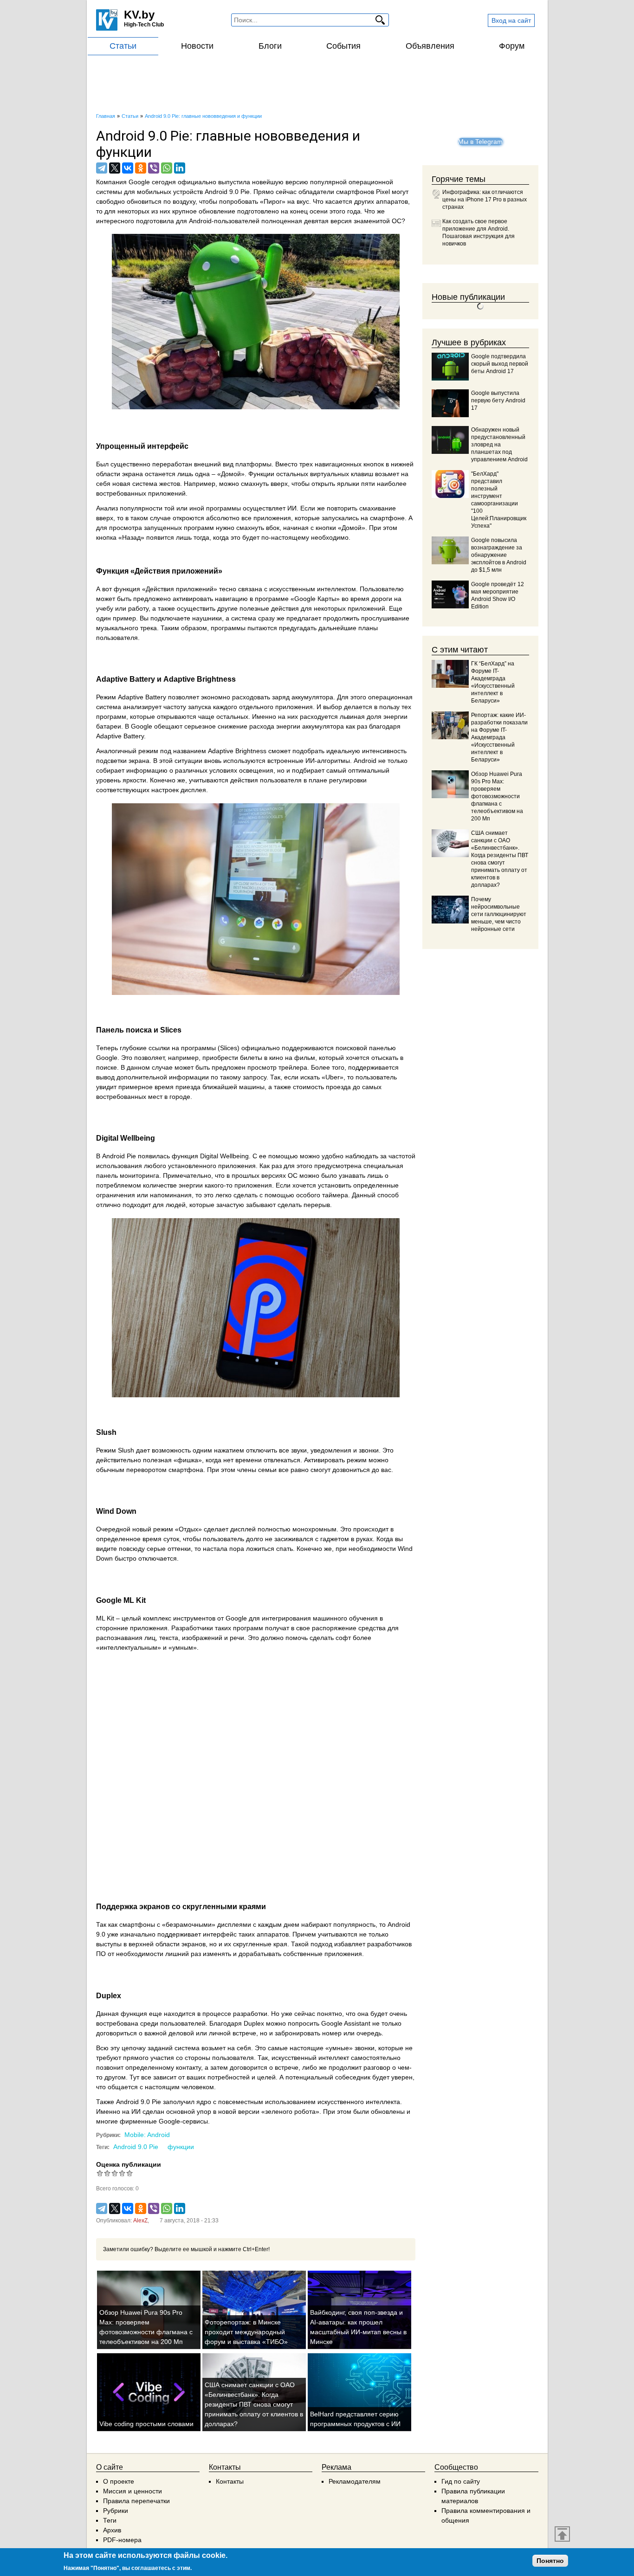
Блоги (270, 46)
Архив (112, 2530)
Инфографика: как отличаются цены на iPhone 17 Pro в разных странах (485, 200)
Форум (512, 46)
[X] (115, 168)
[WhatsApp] (167, 168)
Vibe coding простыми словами (146, 2424)
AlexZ (140, 2221)
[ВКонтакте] (128, 168)
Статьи (123, 46)
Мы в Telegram (480, 142)
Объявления (430, 46)
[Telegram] (102, 168)
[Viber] (154, 168)
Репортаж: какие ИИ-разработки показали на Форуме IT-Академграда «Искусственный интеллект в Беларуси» (499, 737)
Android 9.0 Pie (136, 2147)
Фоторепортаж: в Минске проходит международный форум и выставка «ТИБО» (246, 2332)
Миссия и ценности (133, 2491)
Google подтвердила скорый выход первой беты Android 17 (500, 364)
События (343, 46)
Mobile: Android (147, 2135)
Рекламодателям (355, 2481)
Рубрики (116, 2511)
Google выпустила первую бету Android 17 (498, 400)
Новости (197, 46)
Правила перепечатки (136, 2501)
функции (181, 2147)
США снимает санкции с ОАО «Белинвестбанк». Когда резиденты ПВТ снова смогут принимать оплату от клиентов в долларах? (254, 2404)
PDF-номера (122, 2540)
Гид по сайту (461, 2481)
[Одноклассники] (141, 168)
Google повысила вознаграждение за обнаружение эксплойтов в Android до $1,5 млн (499, 555)
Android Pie (119, 1156)
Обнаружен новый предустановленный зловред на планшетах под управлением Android (499, 445)
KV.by (139, 15)
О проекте (119, 2481)
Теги (110, 2520)
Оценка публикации (129, 2164)
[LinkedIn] (180, 168)
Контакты (230, 2481)
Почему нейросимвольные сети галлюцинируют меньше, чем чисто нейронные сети (499, 914)
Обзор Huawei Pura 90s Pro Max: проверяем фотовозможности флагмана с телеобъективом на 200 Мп (497, 796)
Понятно (550, 2561)
